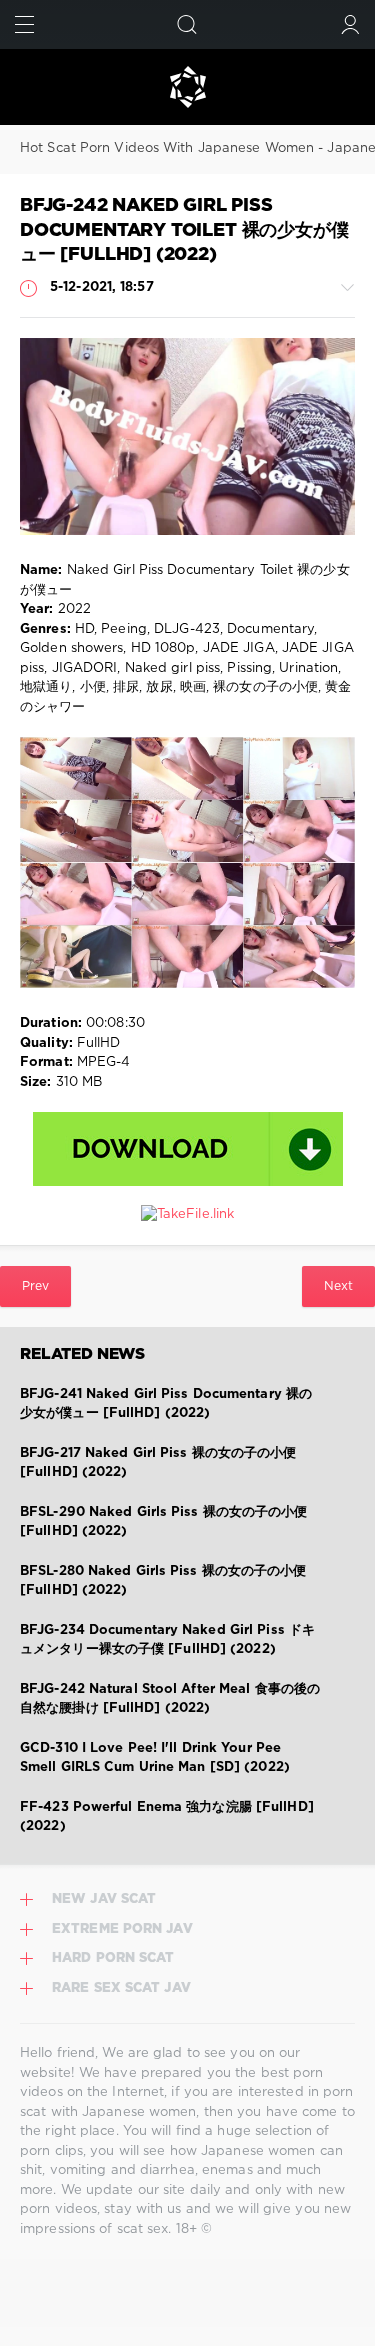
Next (338, 1286)
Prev (35, 1286)
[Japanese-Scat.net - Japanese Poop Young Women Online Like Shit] (187, 87)
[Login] (350, 24)
